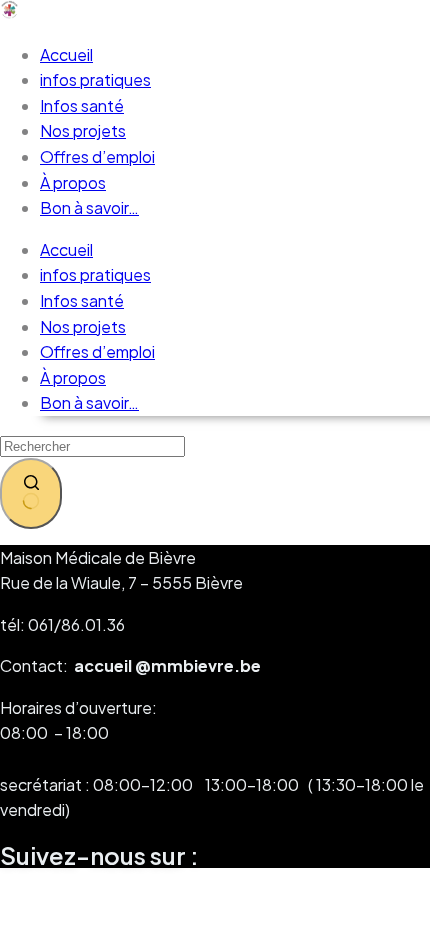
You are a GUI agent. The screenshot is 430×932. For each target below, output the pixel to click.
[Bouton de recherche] (31, 493)
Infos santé (82, 105)
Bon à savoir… (89, 207)
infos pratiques (95, 79)
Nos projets (83, 130)
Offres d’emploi (97, 156)
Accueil (66, 54)
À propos (73, 182)
